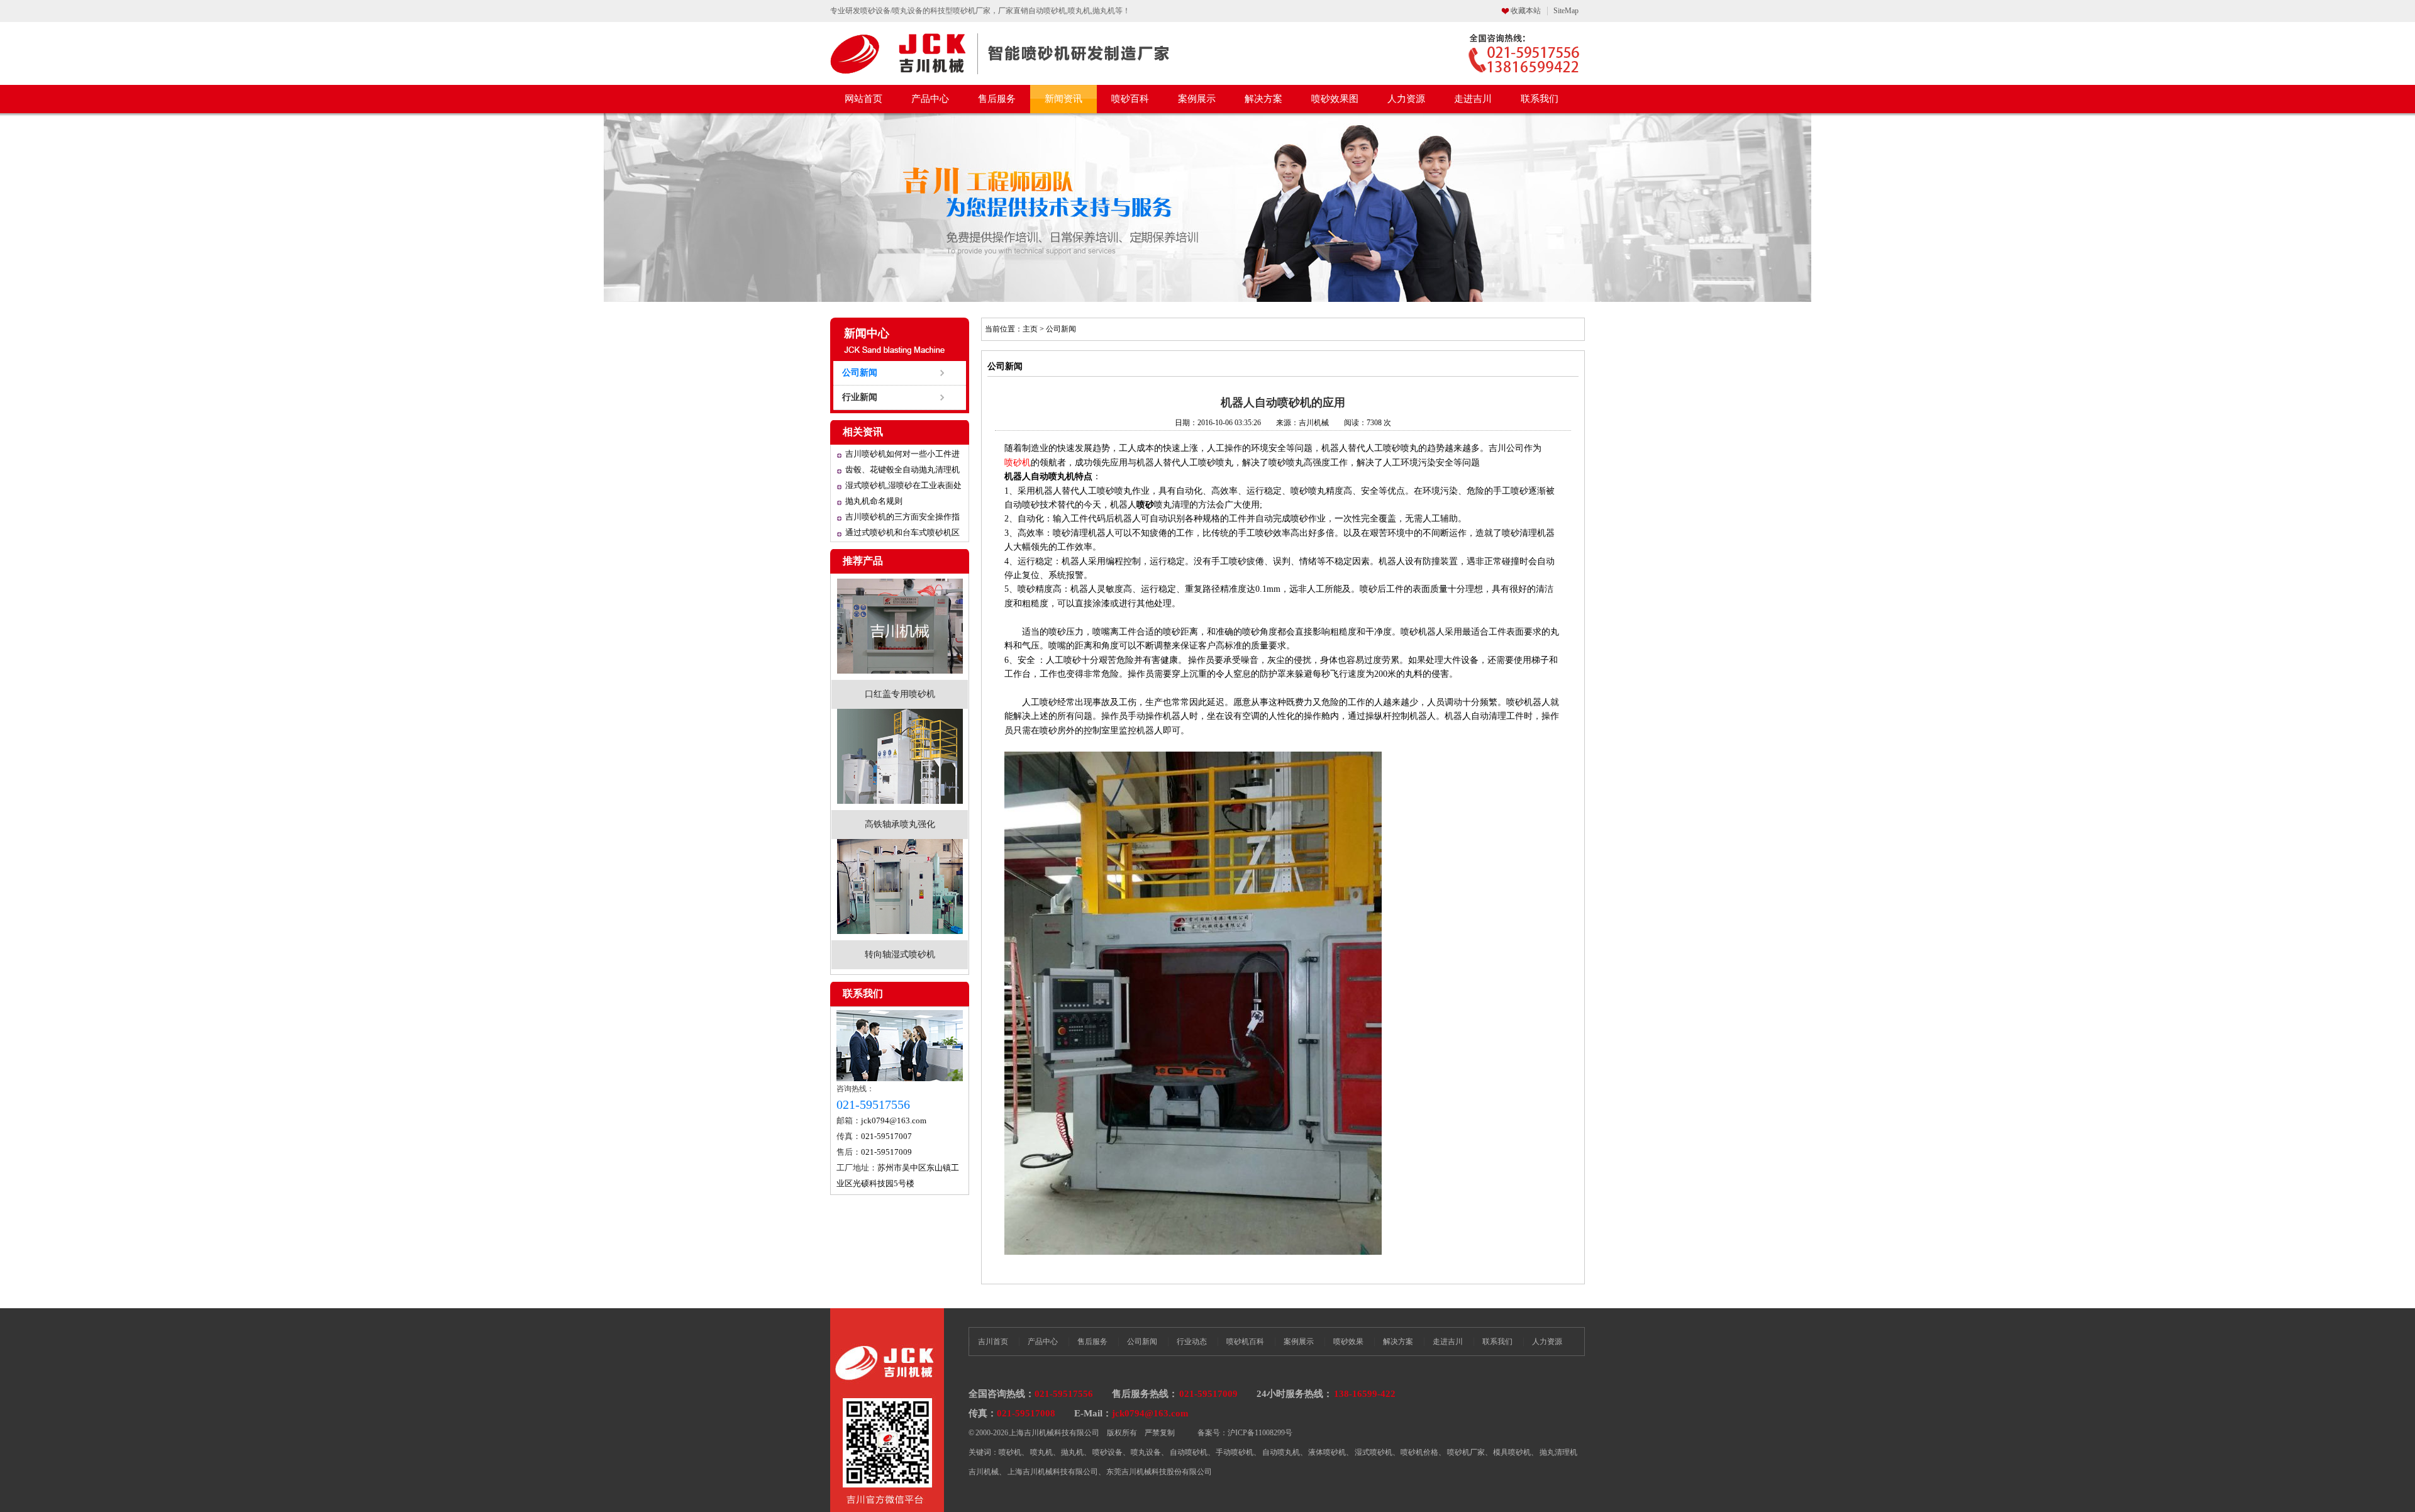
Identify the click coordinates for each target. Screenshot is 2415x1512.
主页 (1030, 329)
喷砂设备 (1108, 1452)
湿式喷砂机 (1374, 1452)
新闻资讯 (1063, 99)
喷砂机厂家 (1466, 1452)
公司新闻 (860, 373)
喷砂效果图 (1335, 99)
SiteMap (1566, 11)
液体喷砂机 (1327, 1452)
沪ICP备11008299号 (1260, 1433)
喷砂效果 (1348, 1342)
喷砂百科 (1130, 99)
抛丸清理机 (1558, 1452)
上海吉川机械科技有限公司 (1053, 1472)
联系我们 (1540, 99)
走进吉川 (1473, 99)
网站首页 (863, 99)
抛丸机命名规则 (874, 501)
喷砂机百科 (1245, 1342)
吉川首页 (993, 1342)
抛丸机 (1072, 1452)
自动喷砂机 (1189, 1452)
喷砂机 (1414, 632)
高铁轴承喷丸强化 (900, 824)
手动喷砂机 (1235, 1452)
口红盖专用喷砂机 (900, 694)
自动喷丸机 (1281, 1452)
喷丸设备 (1146, 1452)
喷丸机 (1041, 1452)
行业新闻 (860, 397)
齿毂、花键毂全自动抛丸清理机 (902, 470)
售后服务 (997, 99)
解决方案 (1263, 99)
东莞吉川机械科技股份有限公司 (1159, 1472)
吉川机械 (984, 1472)
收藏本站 (1526, 11)
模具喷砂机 (1512, 1452)
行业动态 (1192, 1342)
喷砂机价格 (1419, 1452)
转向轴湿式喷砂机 (900, 954)
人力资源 (1406, 99)
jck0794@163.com (894, 1120)
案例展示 (1197, 99)
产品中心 (930, 99)
